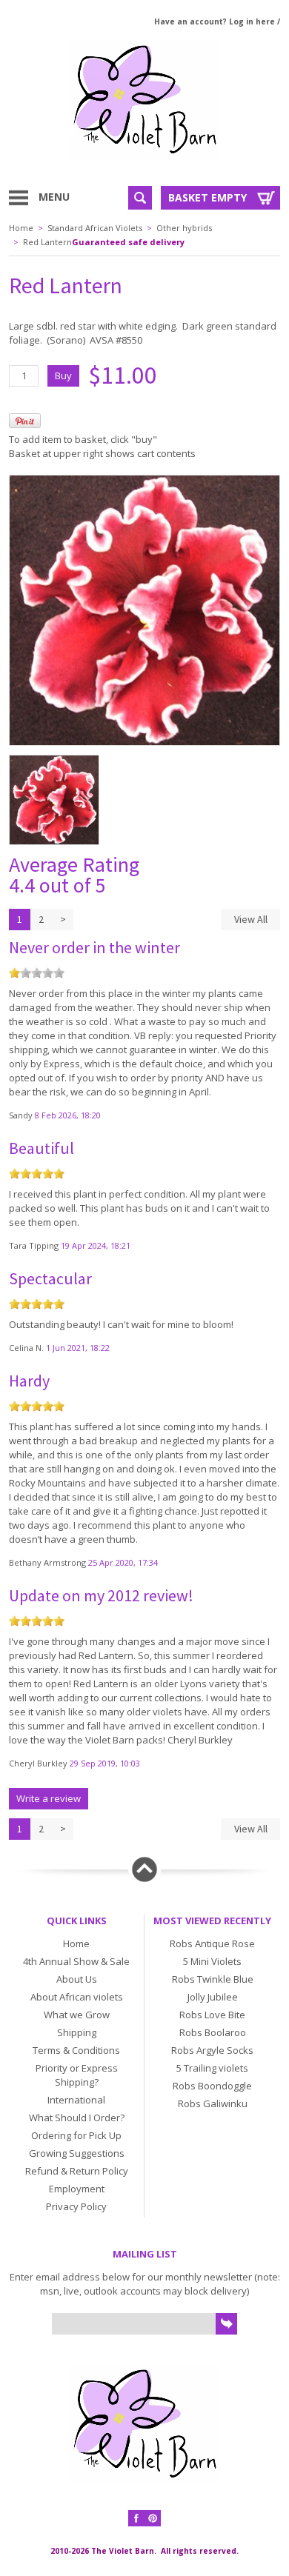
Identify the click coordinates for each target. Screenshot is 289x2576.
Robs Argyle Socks (212, 2050)
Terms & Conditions (76, 2050)
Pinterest (153, 2518)
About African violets (77, 1997)
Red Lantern (47, 242)
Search (140, 198)
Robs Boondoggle (212, 2086)
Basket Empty (207, 197)
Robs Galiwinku (213, 2103)
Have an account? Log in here (215, 21)
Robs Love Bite (212, 2015)
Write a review (49, 1798)
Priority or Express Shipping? (77, 2075)
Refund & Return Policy (77, 2171)
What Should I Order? (77, 2118)
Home (21, 228)
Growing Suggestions (77, 2153)
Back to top (144, 1869)
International (76, 2100)
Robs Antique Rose (212, 1943)
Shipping (77, 2032)
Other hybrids (184, 228)
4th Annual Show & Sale (76, 1961)
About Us (77, 1979)
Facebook (136, 2518)
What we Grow (77, 2015)
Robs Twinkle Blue (213, 1979)
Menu (54, 197)
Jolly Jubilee (213, 1997)
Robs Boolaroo (213, 2032)
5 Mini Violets (212, 1961)
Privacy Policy (76, 2206)
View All (251, 919)
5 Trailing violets (212, 2068)
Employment (77, 2189)
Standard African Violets (95, 228)
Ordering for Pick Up (76, 2135)
